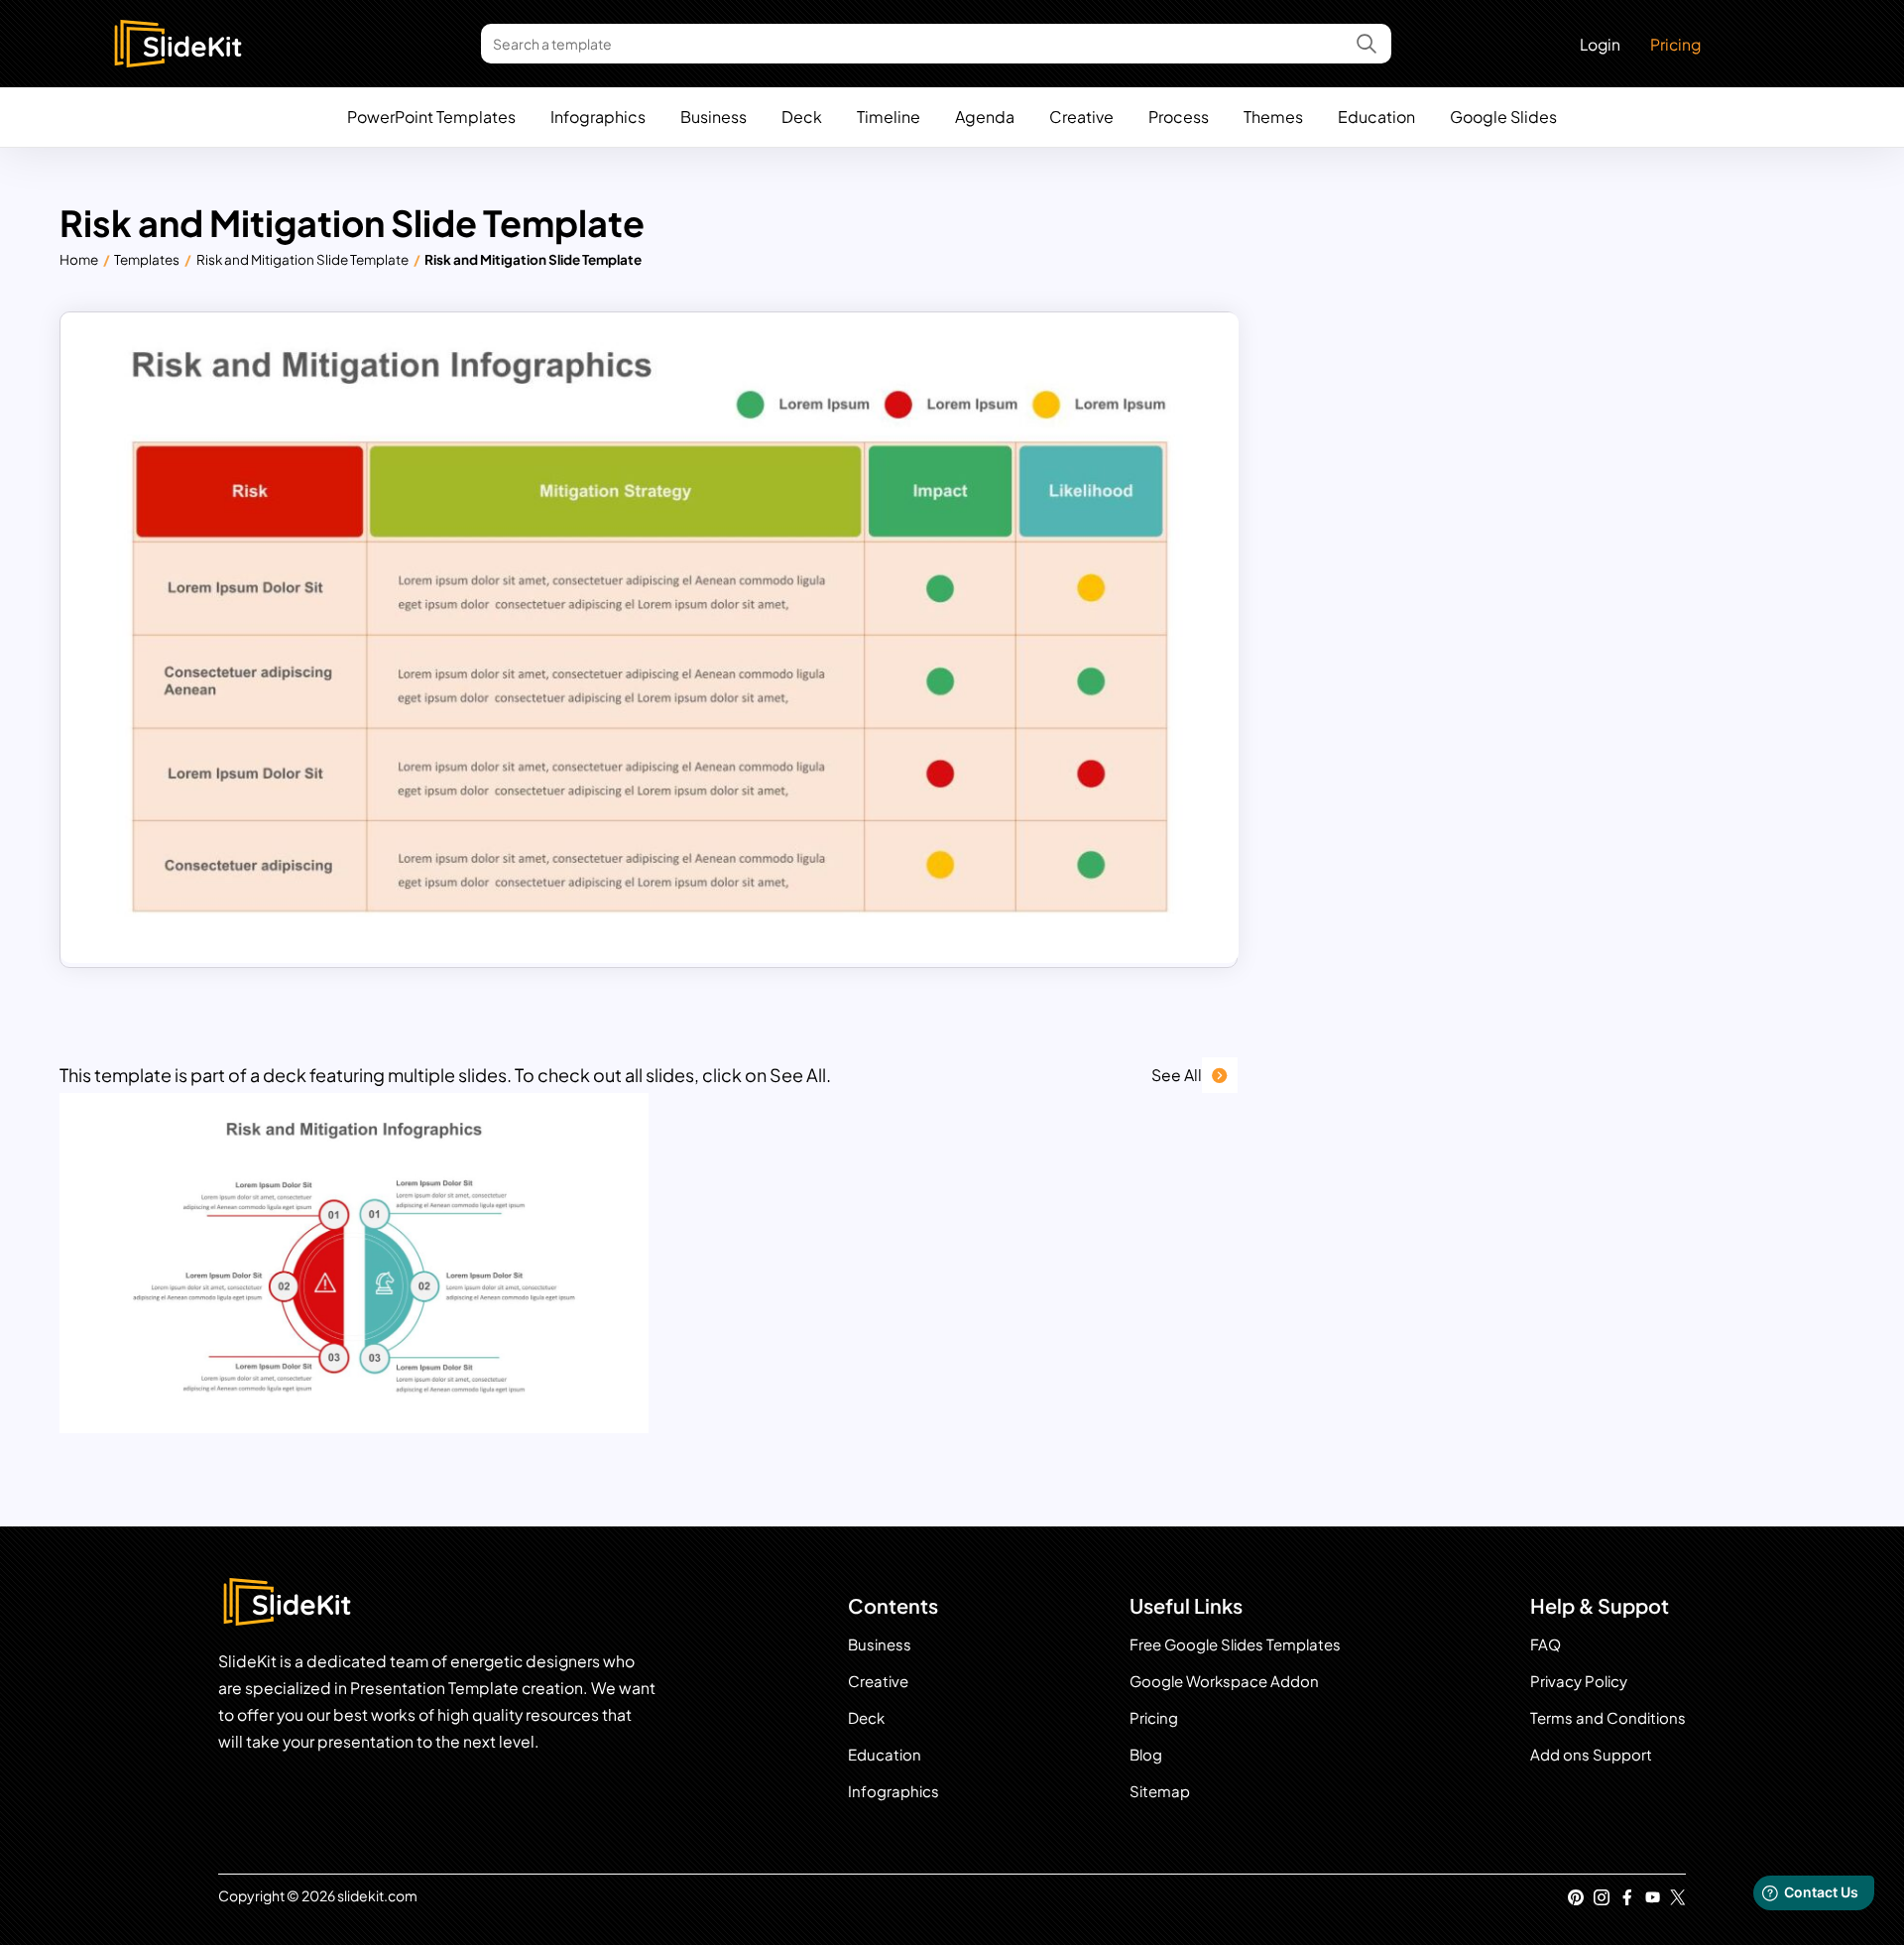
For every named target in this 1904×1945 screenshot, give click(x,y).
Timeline (889, 117)
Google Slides (1503, 117)
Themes (1273, 117)
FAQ (1546, 1644)
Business (714, 117)
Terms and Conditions (1608, 1717)
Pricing (1675, 44)
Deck (802, 117)
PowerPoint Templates (431, 117)
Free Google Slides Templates (1235, 1644)
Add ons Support (1591, 1754)
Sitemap (1160, 1791)
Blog (1146, 1754)
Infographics (598, 117)
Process (1179, 117)
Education (1376, 117)
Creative (1081, 117)
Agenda (985, 117)
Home (79, 259)
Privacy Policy (1579, 1681)
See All (1177, 1075)
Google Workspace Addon (1224, 1681)
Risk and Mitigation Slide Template (302, 259)
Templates (147, 259)
